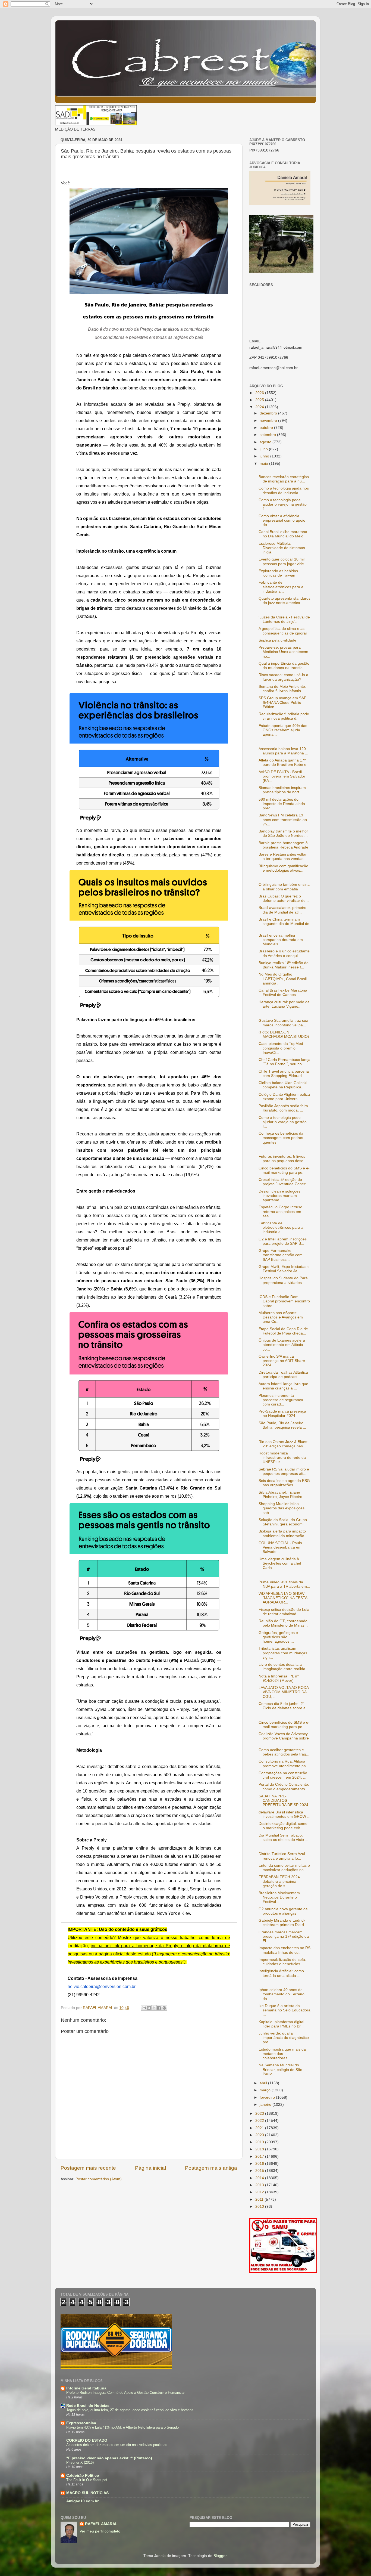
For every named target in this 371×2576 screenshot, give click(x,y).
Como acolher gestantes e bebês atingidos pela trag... (284, 1752)
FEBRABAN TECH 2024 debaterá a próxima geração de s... (279, 1881)
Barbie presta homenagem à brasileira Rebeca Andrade (283, 845)
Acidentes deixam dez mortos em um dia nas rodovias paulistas (117, 2445)
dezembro (269, 413)
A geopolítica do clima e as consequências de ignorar (283, 631)
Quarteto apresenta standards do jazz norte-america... (284, 601)
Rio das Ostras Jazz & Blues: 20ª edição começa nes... (283, 1444)
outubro (267, 428)
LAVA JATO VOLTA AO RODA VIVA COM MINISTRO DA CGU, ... (284, 1692)
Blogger (220, 2556)
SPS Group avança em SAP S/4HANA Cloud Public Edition (282, 702)
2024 (260, 407)
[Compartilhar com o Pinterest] (164, 2008)
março (266, 2090)
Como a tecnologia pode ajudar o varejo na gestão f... (283, 504)
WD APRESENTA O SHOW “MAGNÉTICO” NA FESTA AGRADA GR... (283, 1598)
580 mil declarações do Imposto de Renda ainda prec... (282, 804)
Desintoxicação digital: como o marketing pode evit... (283, 1826)
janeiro (266, 2105)
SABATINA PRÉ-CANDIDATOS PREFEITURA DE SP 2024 (283, 1801)
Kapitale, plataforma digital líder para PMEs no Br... (281, 2024)
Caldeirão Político (83, 2476)
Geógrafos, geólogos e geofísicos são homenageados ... (278, 1637)
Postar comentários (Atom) (99, 2179)
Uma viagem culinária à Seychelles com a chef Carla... (280, 1563)
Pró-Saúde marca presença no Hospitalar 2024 (282, 1414)
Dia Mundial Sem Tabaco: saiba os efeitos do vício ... (283, 1837)
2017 (260, 2157)
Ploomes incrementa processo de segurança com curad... (281, 1400)
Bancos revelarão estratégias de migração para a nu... (284, 479)
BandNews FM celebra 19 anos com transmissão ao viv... (283, 820)
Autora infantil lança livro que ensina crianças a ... (283, 1386)
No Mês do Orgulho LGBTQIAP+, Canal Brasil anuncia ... (283, 979)
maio (264, 464)
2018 (260, 2149)
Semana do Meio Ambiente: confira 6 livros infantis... (282, 689)
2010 (260, 2207)
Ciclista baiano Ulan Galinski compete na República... (283, 1085)
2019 (260, 2142)
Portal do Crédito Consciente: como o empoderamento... (284, 1787)
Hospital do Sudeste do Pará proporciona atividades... (283, 1280)
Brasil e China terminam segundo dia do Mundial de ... (284, 924)
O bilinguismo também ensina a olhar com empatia (284, 887)
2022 (260, 2121)
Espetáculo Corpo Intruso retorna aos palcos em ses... (280, 1211)
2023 (260, 2114)
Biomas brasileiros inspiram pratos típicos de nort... (282, 790)
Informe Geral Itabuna (86, 2388)
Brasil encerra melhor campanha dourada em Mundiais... (281, 940)
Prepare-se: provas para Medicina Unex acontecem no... (283, 652)
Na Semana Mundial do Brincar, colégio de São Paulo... (280, 2069)
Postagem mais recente (88, 2168)
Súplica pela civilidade (277, 640)
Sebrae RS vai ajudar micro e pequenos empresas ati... (284, 1471)
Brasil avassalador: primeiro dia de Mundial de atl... (282, 910)
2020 (260, 2135)
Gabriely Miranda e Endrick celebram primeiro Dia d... (283, 1923)
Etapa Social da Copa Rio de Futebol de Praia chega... (283, 1331)
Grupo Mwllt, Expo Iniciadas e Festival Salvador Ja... (284, 1269)
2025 (260, 400)
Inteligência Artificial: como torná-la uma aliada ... (281, 1973)
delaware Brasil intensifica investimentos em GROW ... (284, 1814)
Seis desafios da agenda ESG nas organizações (284, 1483)
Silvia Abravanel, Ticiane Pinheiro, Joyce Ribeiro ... (283, 1495)
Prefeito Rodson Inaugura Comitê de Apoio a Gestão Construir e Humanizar (125, 2393)
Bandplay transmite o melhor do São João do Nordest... (283, 833)
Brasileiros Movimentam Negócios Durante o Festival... (279, 1897)
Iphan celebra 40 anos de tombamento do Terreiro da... (282, 1994)
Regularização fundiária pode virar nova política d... (284, 716)
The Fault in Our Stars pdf (87, 2480)
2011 (260, 2199)
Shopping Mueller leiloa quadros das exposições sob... (282, 1508)
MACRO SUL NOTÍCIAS (87, 2493)
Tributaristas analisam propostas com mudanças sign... (283, 1653)
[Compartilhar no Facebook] (159, 2008)
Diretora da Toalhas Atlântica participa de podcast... (283, 1375)
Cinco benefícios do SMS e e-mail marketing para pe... (284, 1170)
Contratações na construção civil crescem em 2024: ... (283, 1775)
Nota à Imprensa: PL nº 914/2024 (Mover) (279, 1678)
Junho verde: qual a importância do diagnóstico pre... (284, 2038)
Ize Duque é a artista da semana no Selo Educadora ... (284, 2010)
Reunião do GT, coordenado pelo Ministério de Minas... (283, 1623)
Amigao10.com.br (82, 2501)
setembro (268, 435)
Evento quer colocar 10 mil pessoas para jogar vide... (283, 561)
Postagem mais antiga (211, 2168)
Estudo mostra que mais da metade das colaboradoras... (282, 2054)
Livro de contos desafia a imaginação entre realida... (284, 1667)
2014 (260, 2178)
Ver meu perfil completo (100, 2531)
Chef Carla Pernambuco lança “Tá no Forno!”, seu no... (284, 1062)
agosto (266, 442)
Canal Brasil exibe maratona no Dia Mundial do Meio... (283, 534)
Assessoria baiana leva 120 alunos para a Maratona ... (283, 751)
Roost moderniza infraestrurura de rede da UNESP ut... (282, 1458)
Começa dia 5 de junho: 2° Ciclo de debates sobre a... (284, 1706)
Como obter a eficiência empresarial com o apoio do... (282, 520)
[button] (65, 183)
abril (264, 2083)
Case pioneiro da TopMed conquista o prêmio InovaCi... (281, 1048)
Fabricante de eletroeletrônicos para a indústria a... (281, 587)
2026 (260, 393)
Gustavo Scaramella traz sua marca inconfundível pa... (283, 1023)
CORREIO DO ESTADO (87, 2440)
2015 (260, 2171)
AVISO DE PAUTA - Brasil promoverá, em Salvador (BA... (282, 776)
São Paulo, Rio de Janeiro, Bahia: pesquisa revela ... (282, 1425)
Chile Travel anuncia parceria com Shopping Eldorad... (284, 1074)
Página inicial (150, 2168)
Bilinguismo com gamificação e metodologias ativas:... (283, 868)
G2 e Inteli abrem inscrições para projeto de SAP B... (283, 1241)
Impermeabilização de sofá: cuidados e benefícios (282, 1962)
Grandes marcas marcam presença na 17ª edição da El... (284, 1936)
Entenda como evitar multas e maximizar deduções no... (284, 1868)
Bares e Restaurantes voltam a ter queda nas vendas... (284, 857)
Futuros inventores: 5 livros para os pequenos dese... (283, 1159)
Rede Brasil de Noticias (88, 2406)
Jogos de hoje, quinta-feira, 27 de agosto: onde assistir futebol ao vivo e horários (130, 2410)
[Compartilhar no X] (154, 2008)
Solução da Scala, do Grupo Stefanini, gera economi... (283, 1522)
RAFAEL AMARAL (101, 2524)
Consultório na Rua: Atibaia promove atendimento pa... (284, 1764)
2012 (260, 2192)
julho (264, 449)
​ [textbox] (65, 183)
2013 (260, 2185)
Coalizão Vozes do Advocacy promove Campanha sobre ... (284, 1738)
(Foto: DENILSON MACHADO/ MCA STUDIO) (284, 1034)
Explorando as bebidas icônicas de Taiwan (278, 573)
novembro (269, 421)
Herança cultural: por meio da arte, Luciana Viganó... (284, 1004)
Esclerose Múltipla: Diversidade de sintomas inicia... (282, 548)
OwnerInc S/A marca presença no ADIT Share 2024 (282, 1361)
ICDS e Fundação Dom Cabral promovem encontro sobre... (284, 1301)
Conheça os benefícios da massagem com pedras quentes (281, 1138)
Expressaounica (81, 2423)
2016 (260, 2164)
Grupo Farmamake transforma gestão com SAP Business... (281, 1255)
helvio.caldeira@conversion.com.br (102, 1987)
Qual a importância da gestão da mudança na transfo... (284, 666)
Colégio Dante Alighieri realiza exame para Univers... (284, 1097)
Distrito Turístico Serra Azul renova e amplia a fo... (282, 1856)
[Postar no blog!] (149, 2008)
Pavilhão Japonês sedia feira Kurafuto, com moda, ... (283, 1108)
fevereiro (268, 2097)
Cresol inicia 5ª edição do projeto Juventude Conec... (284, 1182)
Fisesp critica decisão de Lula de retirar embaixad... (284, 1612)
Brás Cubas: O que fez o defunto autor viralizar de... (284, 898)
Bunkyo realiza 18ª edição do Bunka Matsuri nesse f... (284, 965)
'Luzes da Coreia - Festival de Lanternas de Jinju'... (284, 619)
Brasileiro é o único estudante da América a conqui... (284, 953)
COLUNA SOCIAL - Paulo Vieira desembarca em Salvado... (280, 1547)
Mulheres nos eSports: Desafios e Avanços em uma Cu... (281, 1317)
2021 (260, 2128)
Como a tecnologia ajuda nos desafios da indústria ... (284, 490)
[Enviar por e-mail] (144, 2008)
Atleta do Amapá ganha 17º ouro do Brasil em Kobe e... (284, 762)
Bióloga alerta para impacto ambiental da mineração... (283, 1533)
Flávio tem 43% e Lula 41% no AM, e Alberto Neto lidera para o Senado (122, 2427)
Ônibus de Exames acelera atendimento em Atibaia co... (282, 1345)
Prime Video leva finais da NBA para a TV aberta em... (284, 1584)
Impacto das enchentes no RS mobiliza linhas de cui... (284, 1950)
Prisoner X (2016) (80, 2462)
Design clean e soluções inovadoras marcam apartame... (279, 1196)
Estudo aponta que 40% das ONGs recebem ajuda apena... (283, 730)
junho (265, 456)
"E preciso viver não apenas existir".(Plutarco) (109, 2458)
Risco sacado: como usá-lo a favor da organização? (283, 677)
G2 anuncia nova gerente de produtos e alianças (283, 1911)
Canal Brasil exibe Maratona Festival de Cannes (283, 993)
